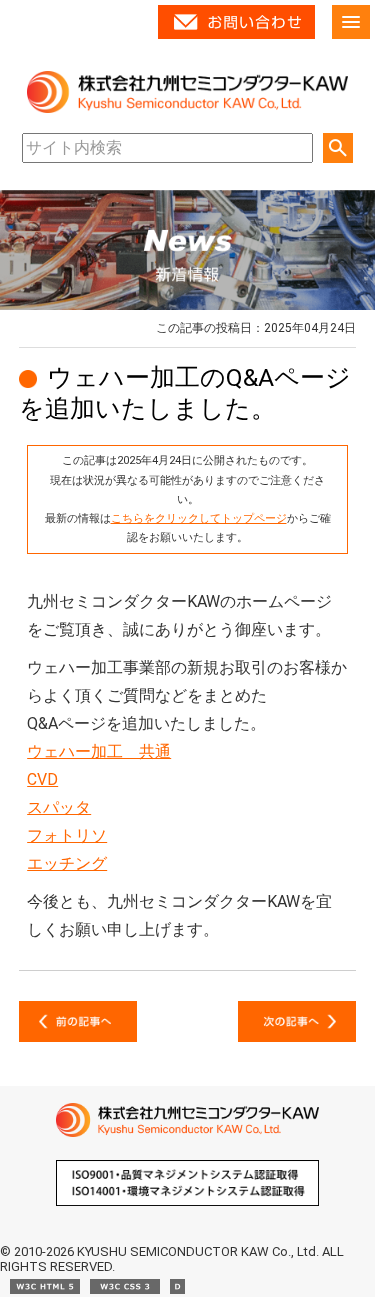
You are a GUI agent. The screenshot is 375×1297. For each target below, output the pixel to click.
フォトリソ (67, 835)
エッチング (67, 863)
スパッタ (59, 807)
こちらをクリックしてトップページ (199, 518)
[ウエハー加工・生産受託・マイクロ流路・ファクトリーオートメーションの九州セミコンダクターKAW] (187, 108)
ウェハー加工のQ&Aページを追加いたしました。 (185, 393)
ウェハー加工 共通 (99, 751)
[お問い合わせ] (236, 34)
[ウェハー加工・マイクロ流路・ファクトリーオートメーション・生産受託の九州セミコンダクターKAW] (187, 1132)
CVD (42, 779)
